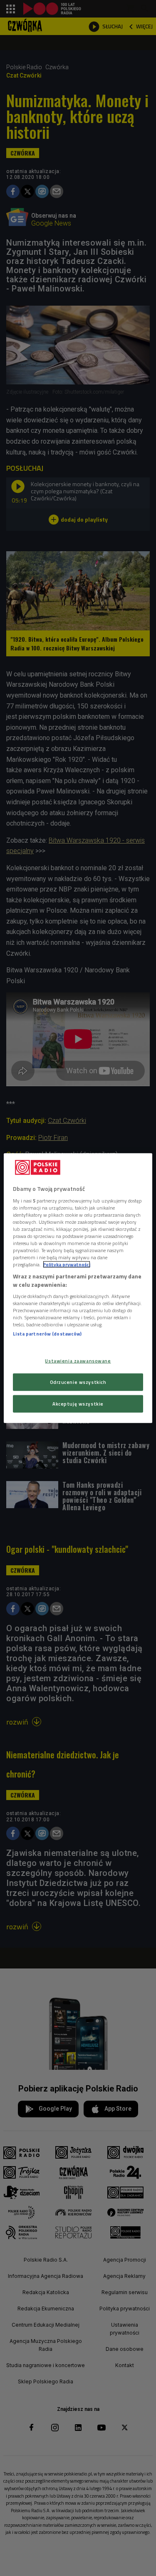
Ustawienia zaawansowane (78, 1361)
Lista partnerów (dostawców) (47, 1334)
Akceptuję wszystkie (78, 1403)
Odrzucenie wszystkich (78, 1382)
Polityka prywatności (67, 1264)
